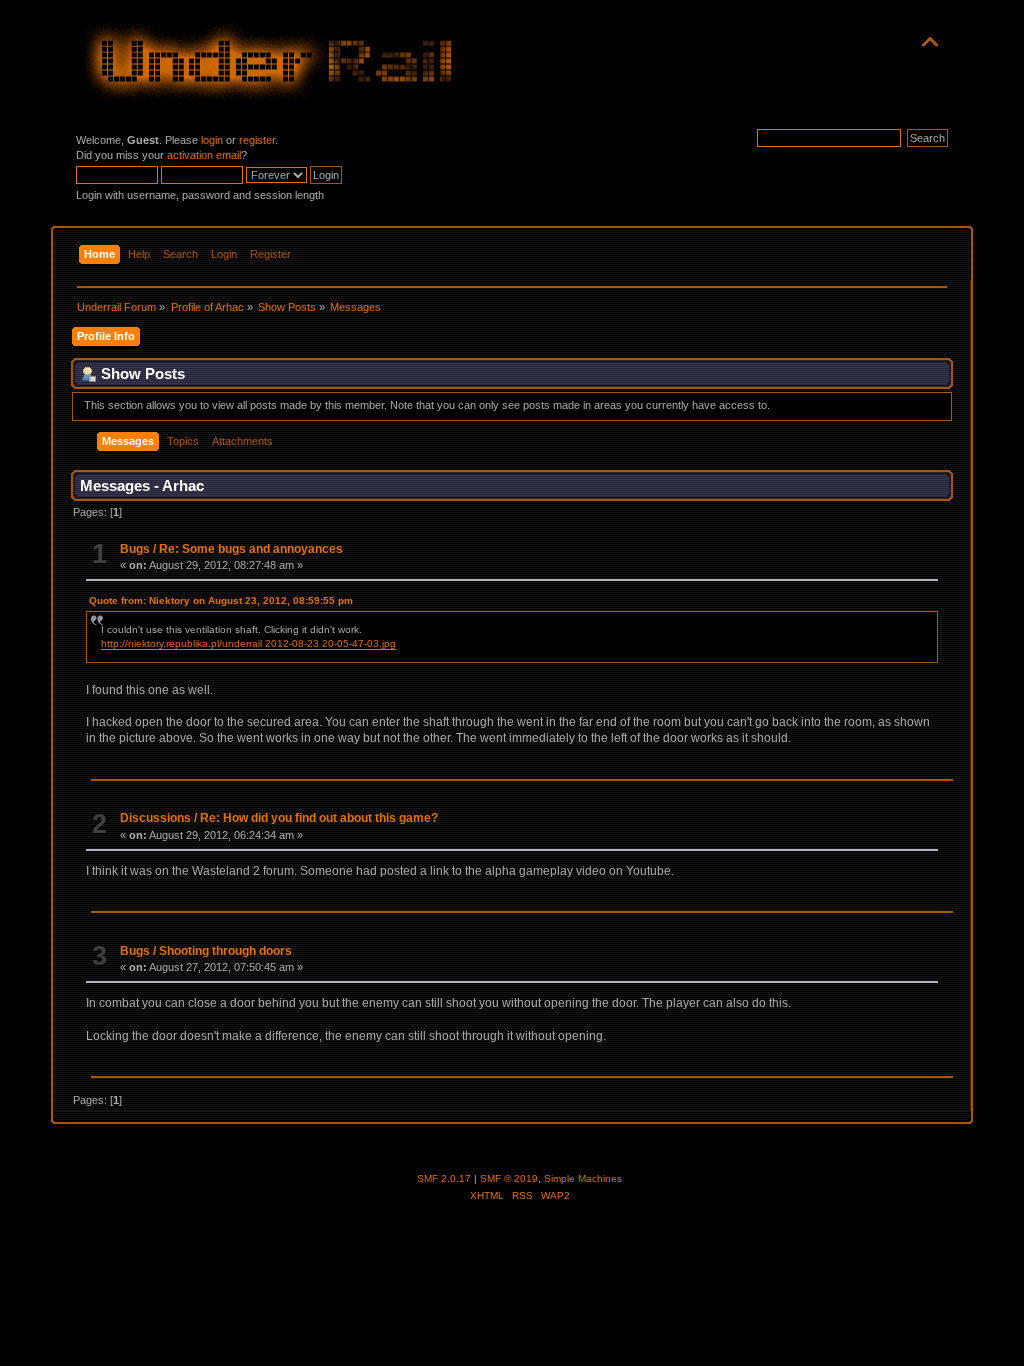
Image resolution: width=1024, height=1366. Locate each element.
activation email (204, 155)
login (212, 140)
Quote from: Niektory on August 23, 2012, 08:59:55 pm (221, 600)
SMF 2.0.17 (444, 1178)
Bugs (135, 549)
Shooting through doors (225, 951)
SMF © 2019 (509, 1178)
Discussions (155, 818)
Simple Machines (583, 1178)
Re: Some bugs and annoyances (251, 549)
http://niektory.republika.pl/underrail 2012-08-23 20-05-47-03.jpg (248, 643)
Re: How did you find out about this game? (319, 818)
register (257, 140)
